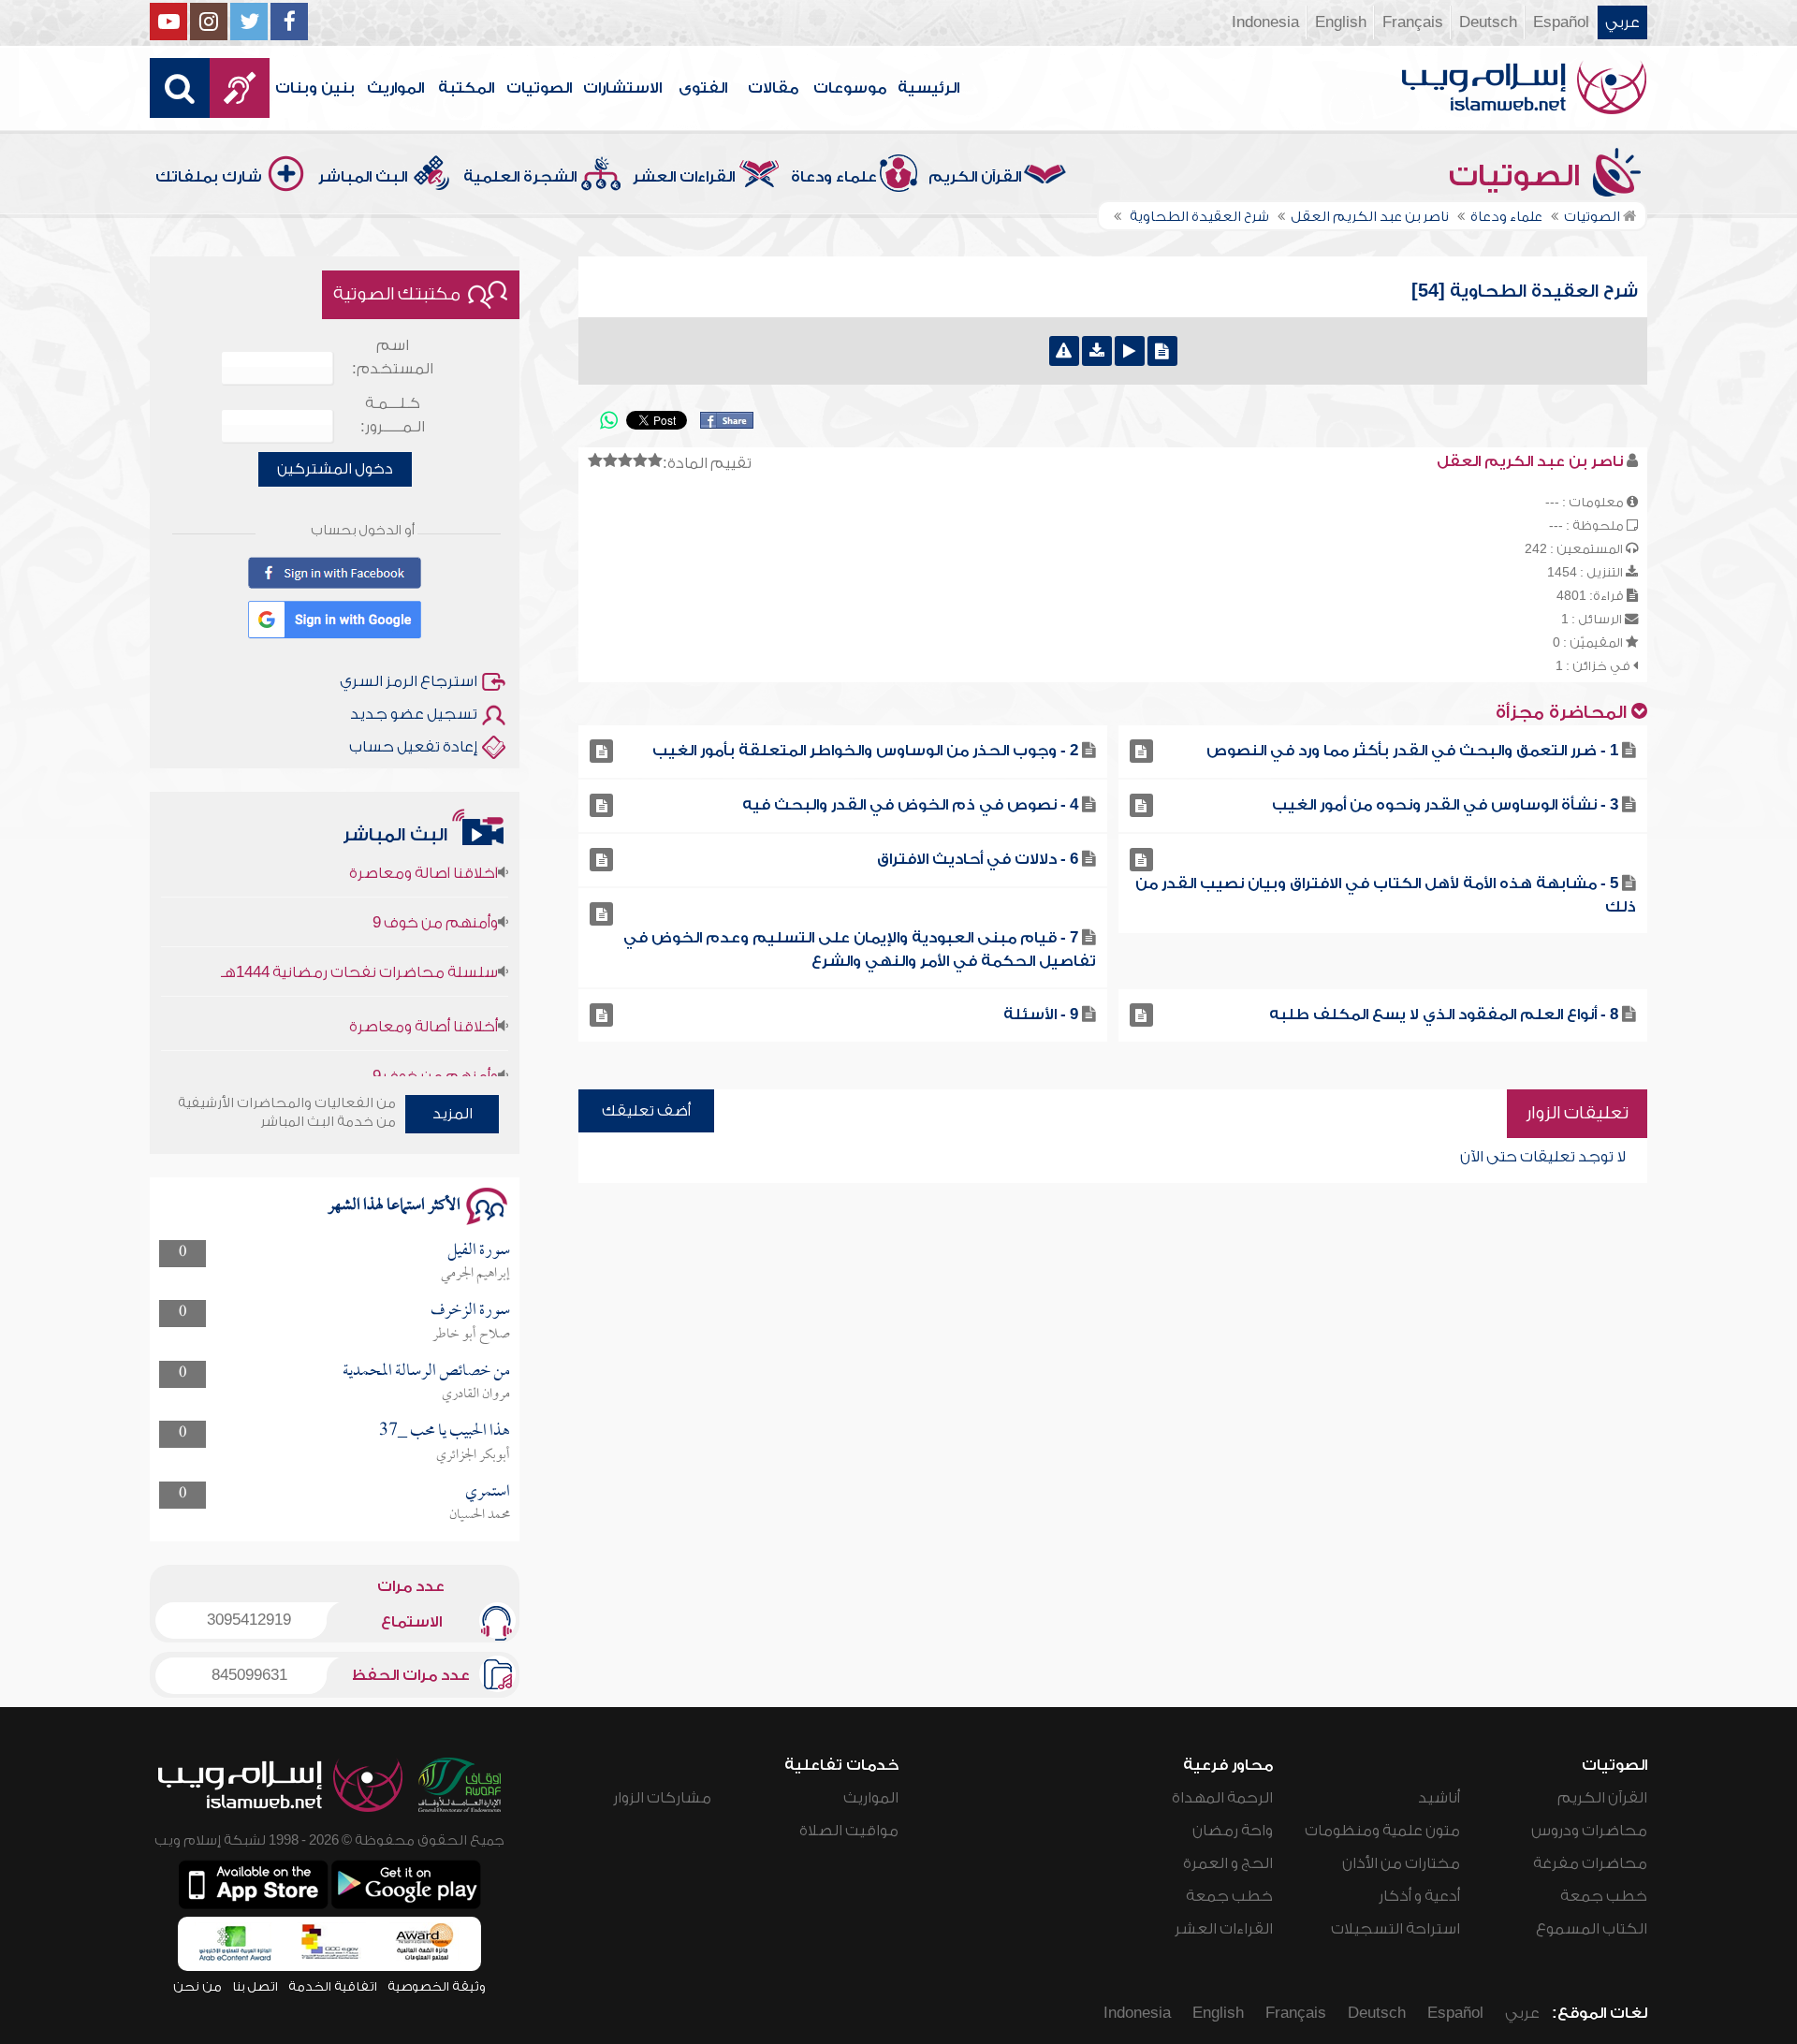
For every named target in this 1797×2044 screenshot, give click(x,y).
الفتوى (703, 88)
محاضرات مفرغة (1590, 1863)
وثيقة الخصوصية (437, 1986)
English (1341, 22)
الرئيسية (928, 88)
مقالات (773, 88)
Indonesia (1265, 22)
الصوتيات (539, 88)
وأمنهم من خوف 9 (435, 891)
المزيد (453, 1114)
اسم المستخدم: (393, 357)
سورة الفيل (479, 1251)
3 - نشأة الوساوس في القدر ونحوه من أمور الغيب (1445, 805)
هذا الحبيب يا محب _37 (445, 1431)
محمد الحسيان (480, 1515)
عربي (1622, 22)
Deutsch (1488, 22)
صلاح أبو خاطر (471, 1335)
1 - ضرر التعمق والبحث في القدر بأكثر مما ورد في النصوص (1412, 751)
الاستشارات (622, 88)
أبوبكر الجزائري (473, 1455)
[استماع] (1130, 351)
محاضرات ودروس (1589, 1831)
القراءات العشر (684, 177)
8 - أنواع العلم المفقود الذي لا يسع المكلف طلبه (1444, 1015)
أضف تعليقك (646, 1111)
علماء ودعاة (834, 177)
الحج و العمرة (1228, 1863)
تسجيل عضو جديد (414, 714)
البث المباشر (363, 177)
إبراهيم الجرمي (475, 1274)
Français (1413, 22)
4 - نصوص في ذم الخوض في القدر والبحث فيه (910, 805)
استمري (488, 1492)
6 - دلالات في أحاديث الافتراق (978, 859)
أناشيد (1439, 1798)
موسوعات (850, 88)
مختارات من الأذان (1401, 1863)
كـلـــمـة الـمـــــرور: (393, 415)
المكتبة (466, 88)
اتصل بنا (255, 1986)
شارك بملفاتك (209, 177)
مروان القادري (476, 1394)
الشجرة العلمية (520, 177)
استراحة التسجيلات (1395, 1929)
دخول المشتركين (335, 469)
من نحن (197, 1986)
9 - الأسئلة (1041, 1015)
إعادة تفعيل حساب (413, 747)
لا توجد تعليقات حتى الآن (1543, 1157)
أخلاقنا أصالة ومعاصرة (424, 995)
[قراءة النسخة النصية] (1162, 351)
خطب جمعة (1604, 1896)
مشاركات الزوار (662, 1798)
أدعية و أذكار (1419, 1896)
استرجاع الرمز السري (409, 681)
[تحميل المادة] (1097, 351)
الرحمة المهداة (1222, 1798)
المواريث (395, 88)
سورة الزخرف (470, 1311)
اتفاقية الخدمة (333, 1986)
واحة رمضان (1233, 1831)
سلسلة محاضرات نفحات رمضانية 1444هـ (359, 941)
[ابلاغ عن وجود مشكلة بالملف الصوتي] (1064, 351)
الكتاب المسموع (1592, 1929)
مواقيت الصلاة (849, 1831)
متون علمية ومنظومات (1382, 1831)
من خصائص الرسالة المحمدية (426, 1372)
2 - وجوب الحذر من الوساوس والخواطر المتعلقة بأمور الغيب (865, 751)
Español (1561, 22)
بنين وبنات (315, 88)
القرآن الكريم (975, 177)
